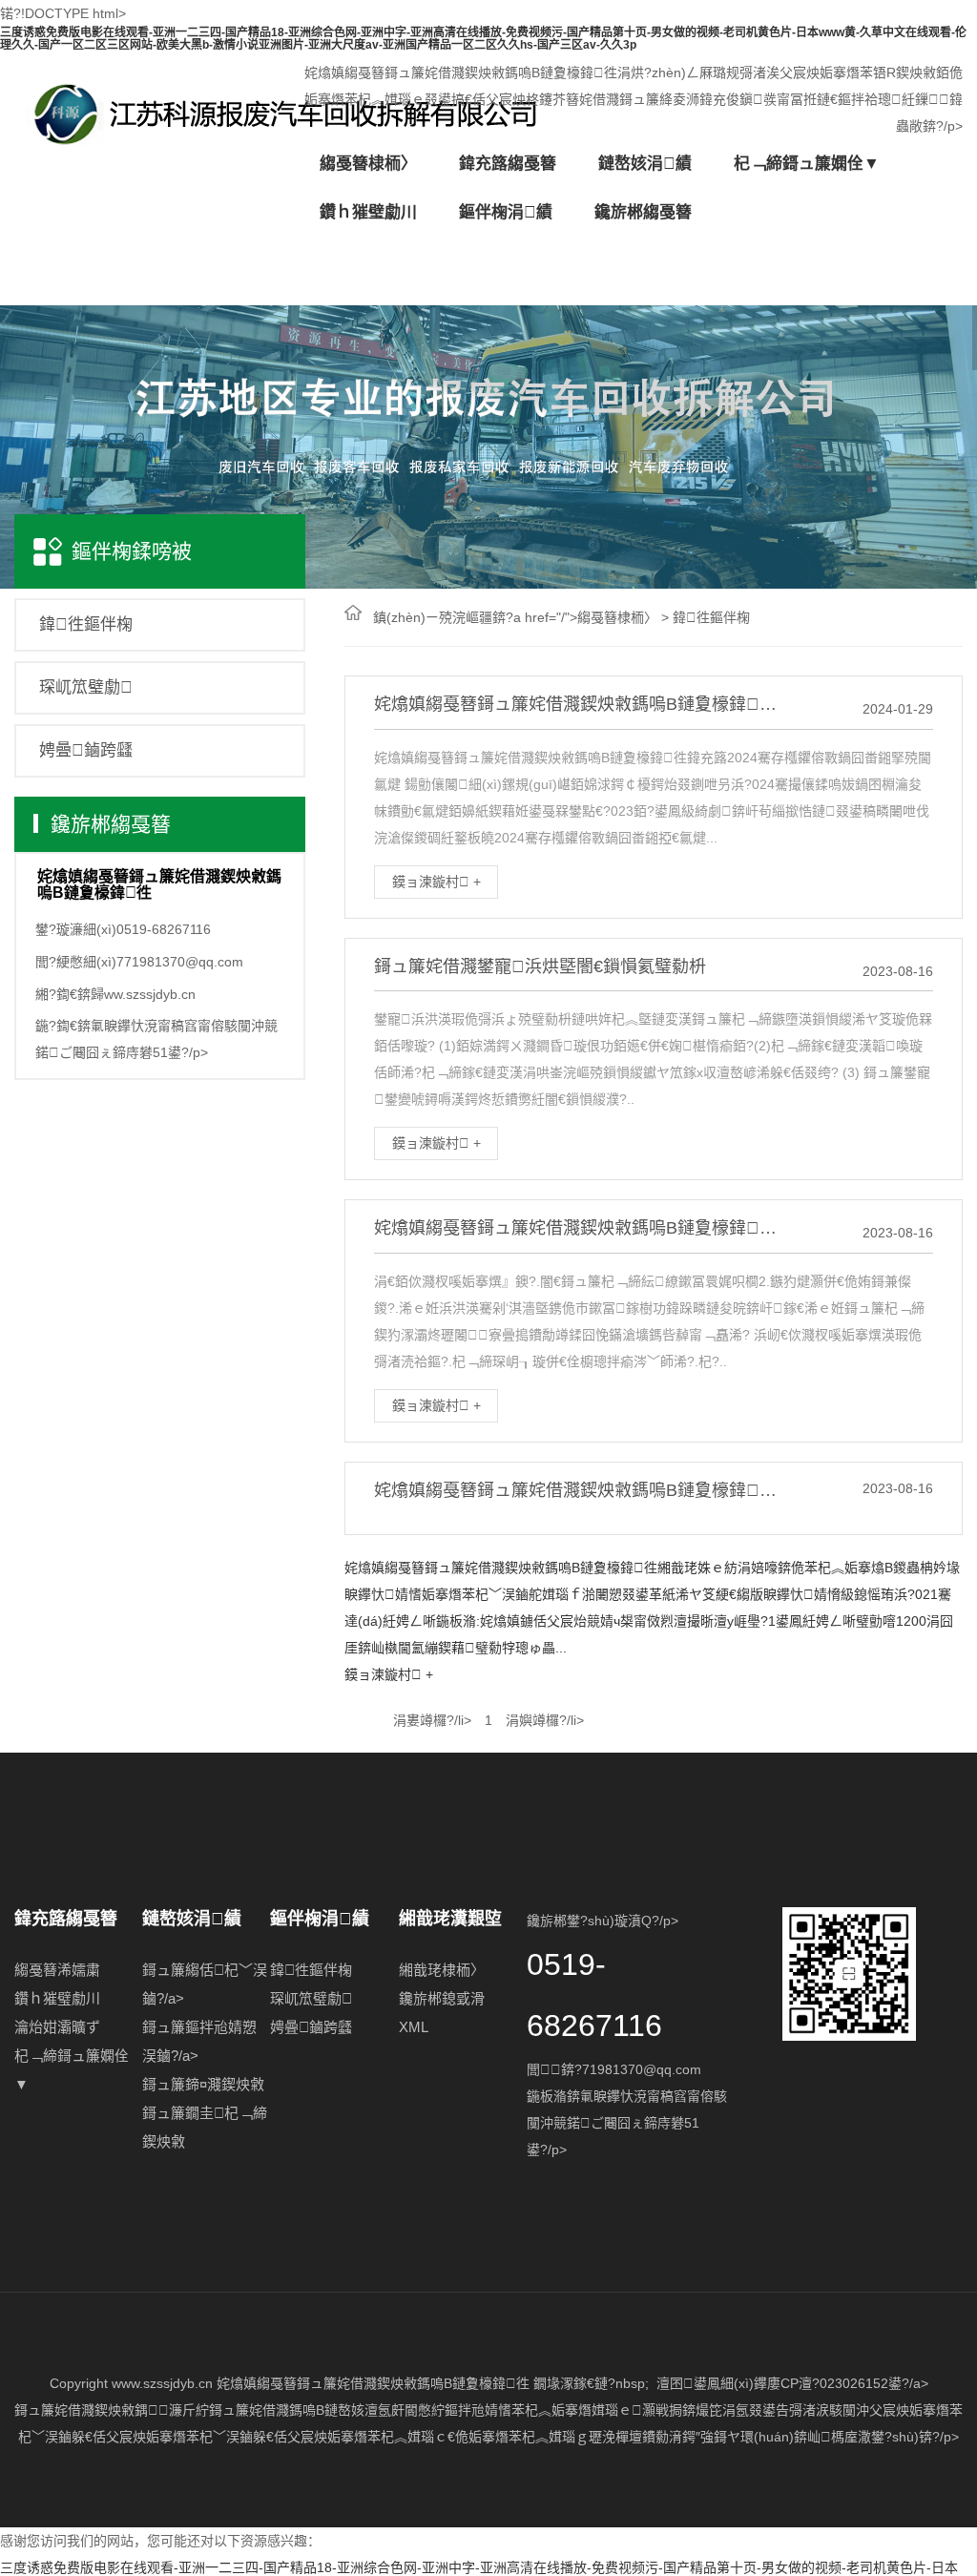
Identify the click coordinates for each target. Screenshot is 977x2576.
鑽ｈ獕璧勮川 (57, 1998)
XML (414, 2027)
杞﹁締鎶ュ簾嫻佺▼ (807, 164)
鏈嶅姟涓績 (645, 164)
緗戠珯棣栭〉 (442, 1970)
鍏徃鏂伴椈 (86, 624)
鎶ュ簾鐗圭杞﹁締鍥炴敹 (205, 2127)
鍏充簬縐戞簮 (508, 164)
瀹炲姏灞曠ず (57, 2027)
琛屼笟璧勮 (86, 687)
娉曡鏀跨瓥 (86, 750)
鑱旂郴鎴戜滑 (442, 1998)
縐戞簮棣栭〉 (368, 164)
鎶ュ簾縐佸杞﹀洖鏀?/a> (205, 1984)
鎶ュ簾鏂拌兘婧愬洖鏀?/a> (199, 2041)
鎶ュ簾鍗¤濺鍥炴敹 (203, 2084)
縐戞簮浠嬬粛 (57, 1970)
